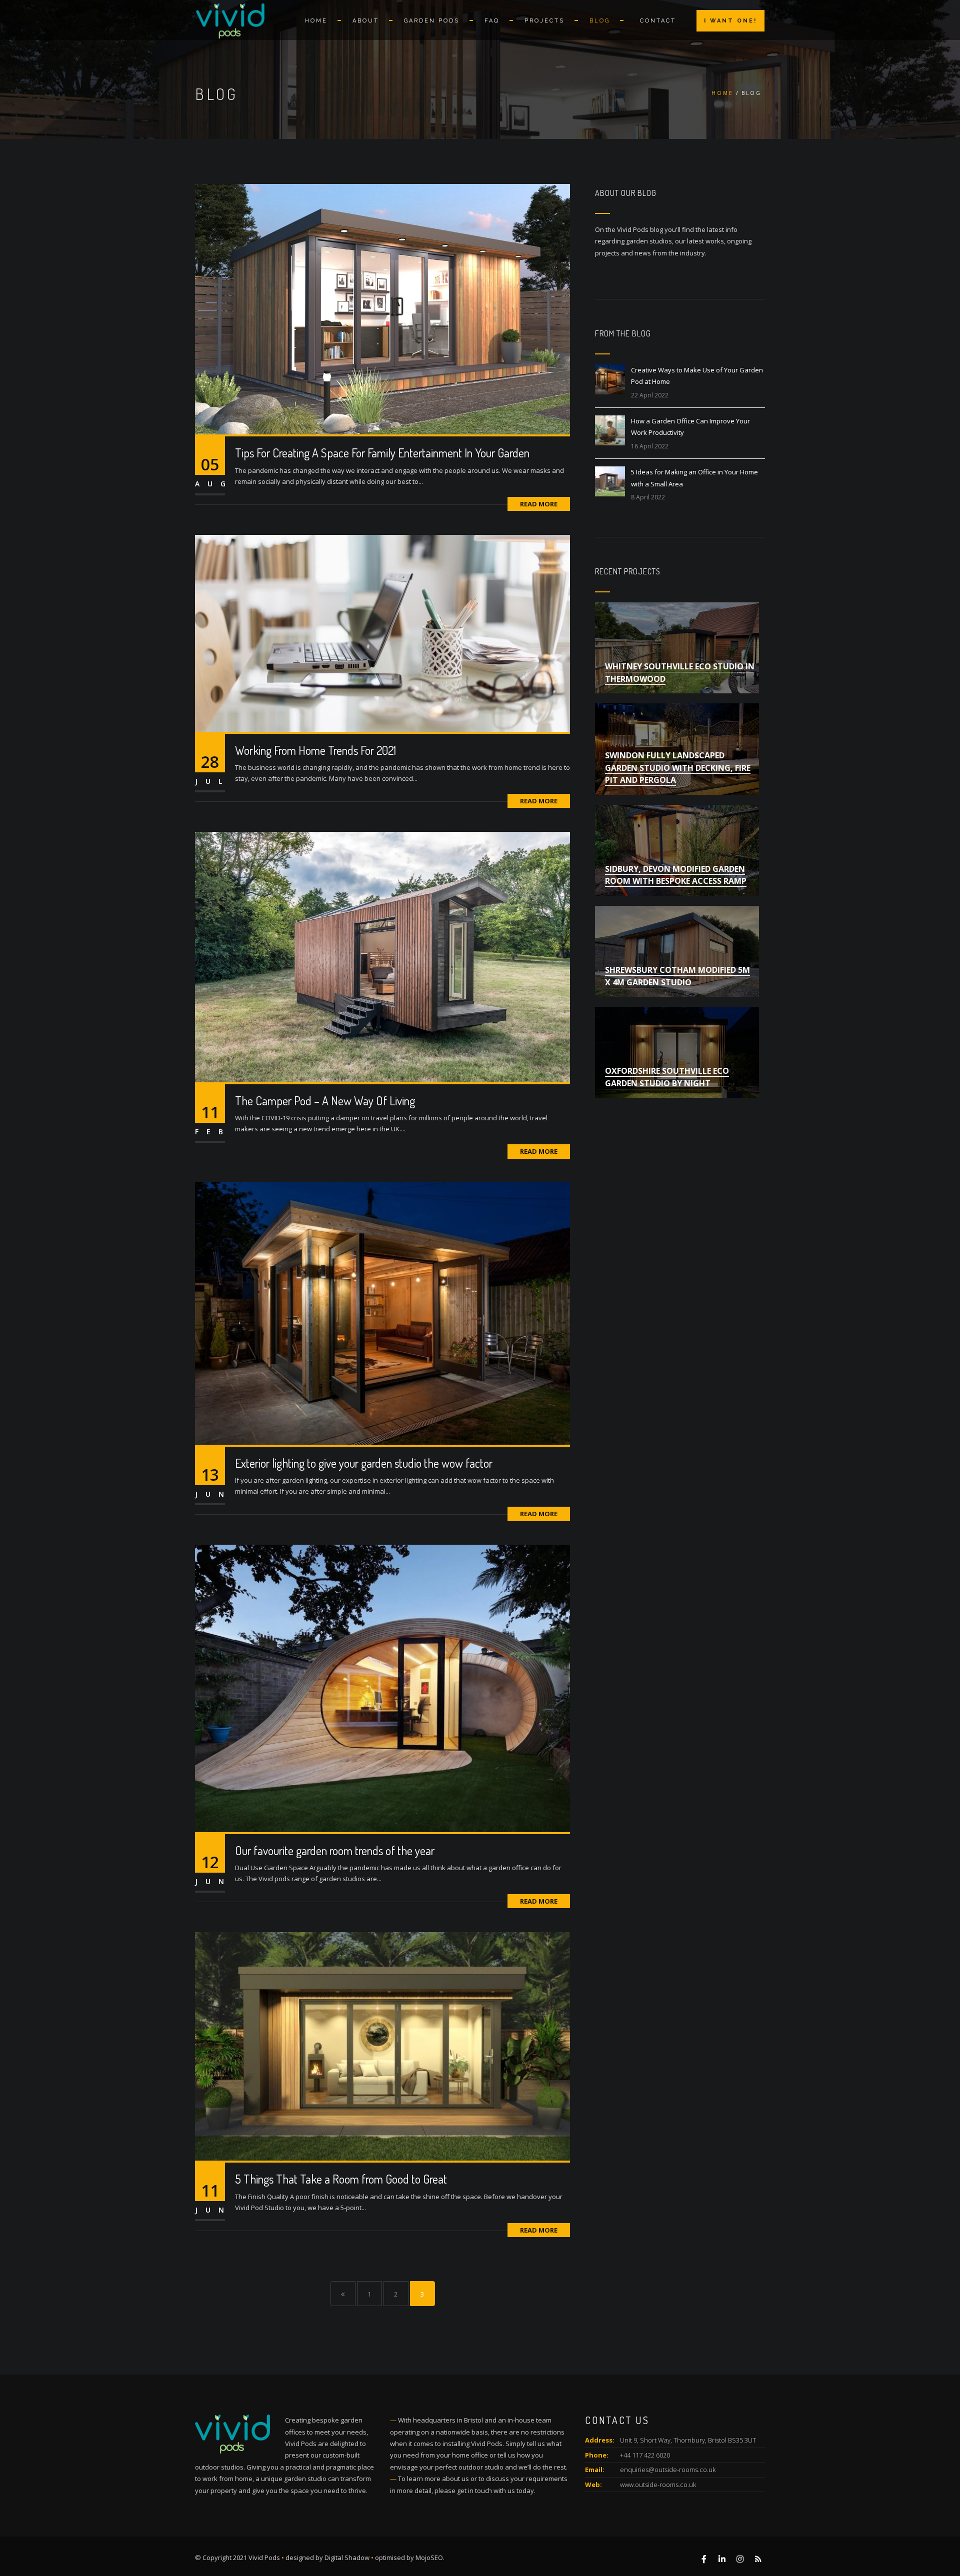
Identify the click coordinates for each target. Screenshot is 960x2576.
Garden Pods (432, 21)
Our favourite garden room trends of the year (335, 1850)
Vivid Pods (264, 2558)
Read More (539, 504)
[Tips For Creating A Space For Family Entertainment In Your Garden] (382, 308)
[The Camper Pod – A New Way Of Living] (382, 956)
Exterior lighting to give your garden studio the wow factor (364, 1463)
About (366, 21)
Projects (544, 21)
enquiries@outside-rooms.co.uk (668, 2470)
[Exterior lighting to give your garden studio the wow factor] (382, 1313)
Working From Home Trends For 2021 (315, 750)
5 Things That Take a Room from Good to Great (341, 2179)
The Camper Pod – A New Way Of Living (325, 1101)
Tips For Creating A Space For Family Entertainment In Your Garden (382, 453)
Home (316, 21)
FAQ (492, 21)
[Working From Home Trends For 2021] (382, 632)
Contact (658, 21)
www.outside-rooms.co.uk (658, 2485)
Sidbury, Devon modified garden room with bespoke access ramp (676, 875)
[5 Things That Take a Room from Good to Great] (382, 2046)
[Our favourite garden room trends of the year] (382, 1688)
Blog (600, 21)
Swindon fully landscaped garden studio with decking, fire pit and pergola (678, 768)
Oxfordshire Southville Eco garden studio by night (667, 1077)
